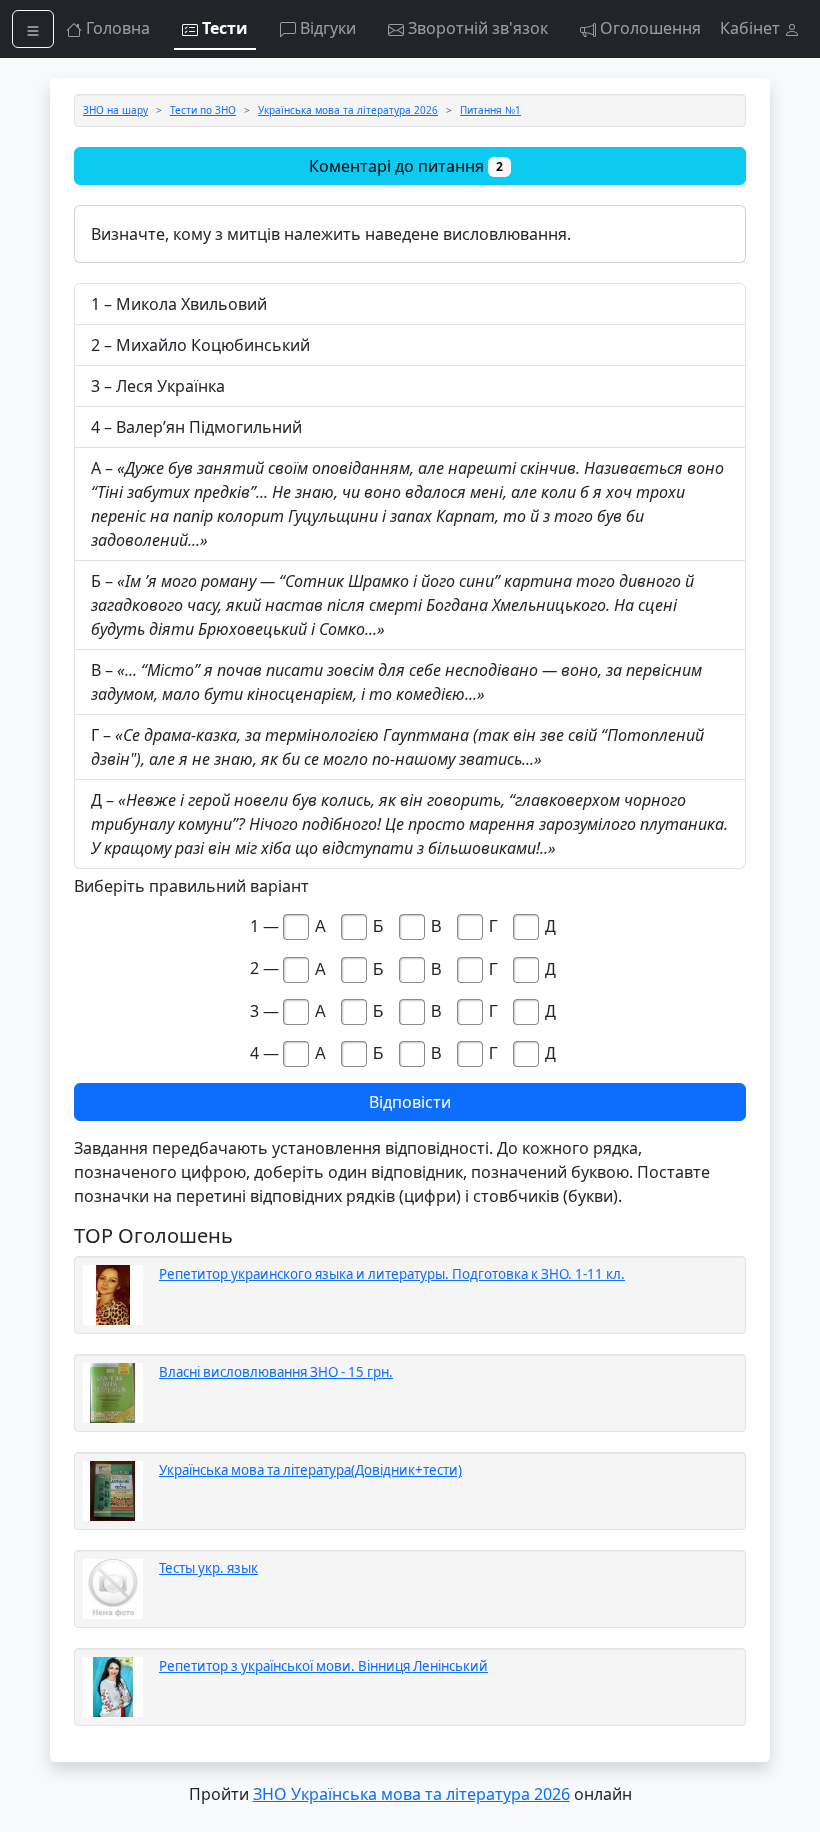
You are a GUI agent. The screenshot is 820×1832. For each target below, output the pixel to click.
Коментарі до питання (406, 166)
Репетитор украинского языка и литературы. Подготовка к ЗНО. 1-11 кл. (392, 1274)
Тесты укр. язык (208, 1568)
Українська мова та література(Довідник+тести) (310, 1470)
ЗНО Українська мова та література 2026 (411, 1794)
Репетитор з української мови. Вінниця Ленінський (323, 1666)
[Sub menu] (33, 29)
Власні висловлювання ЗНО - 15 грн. (276, 1372)
